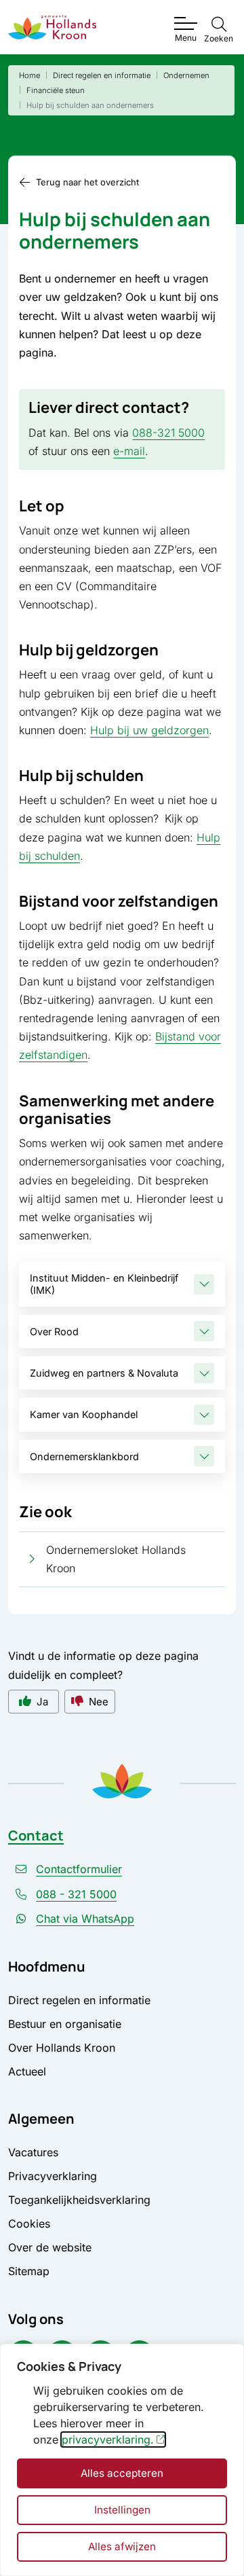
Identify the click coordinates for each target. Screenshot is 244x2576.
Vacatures (33, 2152)
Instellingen (122, 2510)
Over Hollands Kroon (62, 2048)
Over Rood (54, 1331)
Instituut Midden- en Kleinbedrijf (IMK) (104, 1284)
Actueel (27, 2071)
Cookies (29, 2224)
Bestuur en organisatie (65, 2024)
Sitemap (29, 2271)
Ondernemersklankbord (84, 1456)
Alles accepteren (122, 2473)
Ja (42, 1702)
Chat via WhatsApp (85, 1919)
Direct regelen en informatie (79, 2000)
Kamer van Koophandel (84, 1414)
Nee (99, 1702)
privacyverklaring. (108, 2439)
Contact (36, 1835)
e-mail (129, 451)
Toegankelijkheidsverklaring (79, 2200)
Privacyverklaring (53, 2176)
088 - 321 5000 (76, 1894)
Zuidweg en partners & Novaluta (104, 1373)
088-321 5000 (168, 433)
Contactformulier (79, 1869)
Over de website (50, 2247)
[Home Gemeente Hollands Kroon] (52, 28)
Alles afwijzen (122, 2546)
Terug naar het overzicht (87, 182)
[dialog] (122, 2460)
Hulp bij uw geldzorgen (149, 730)
